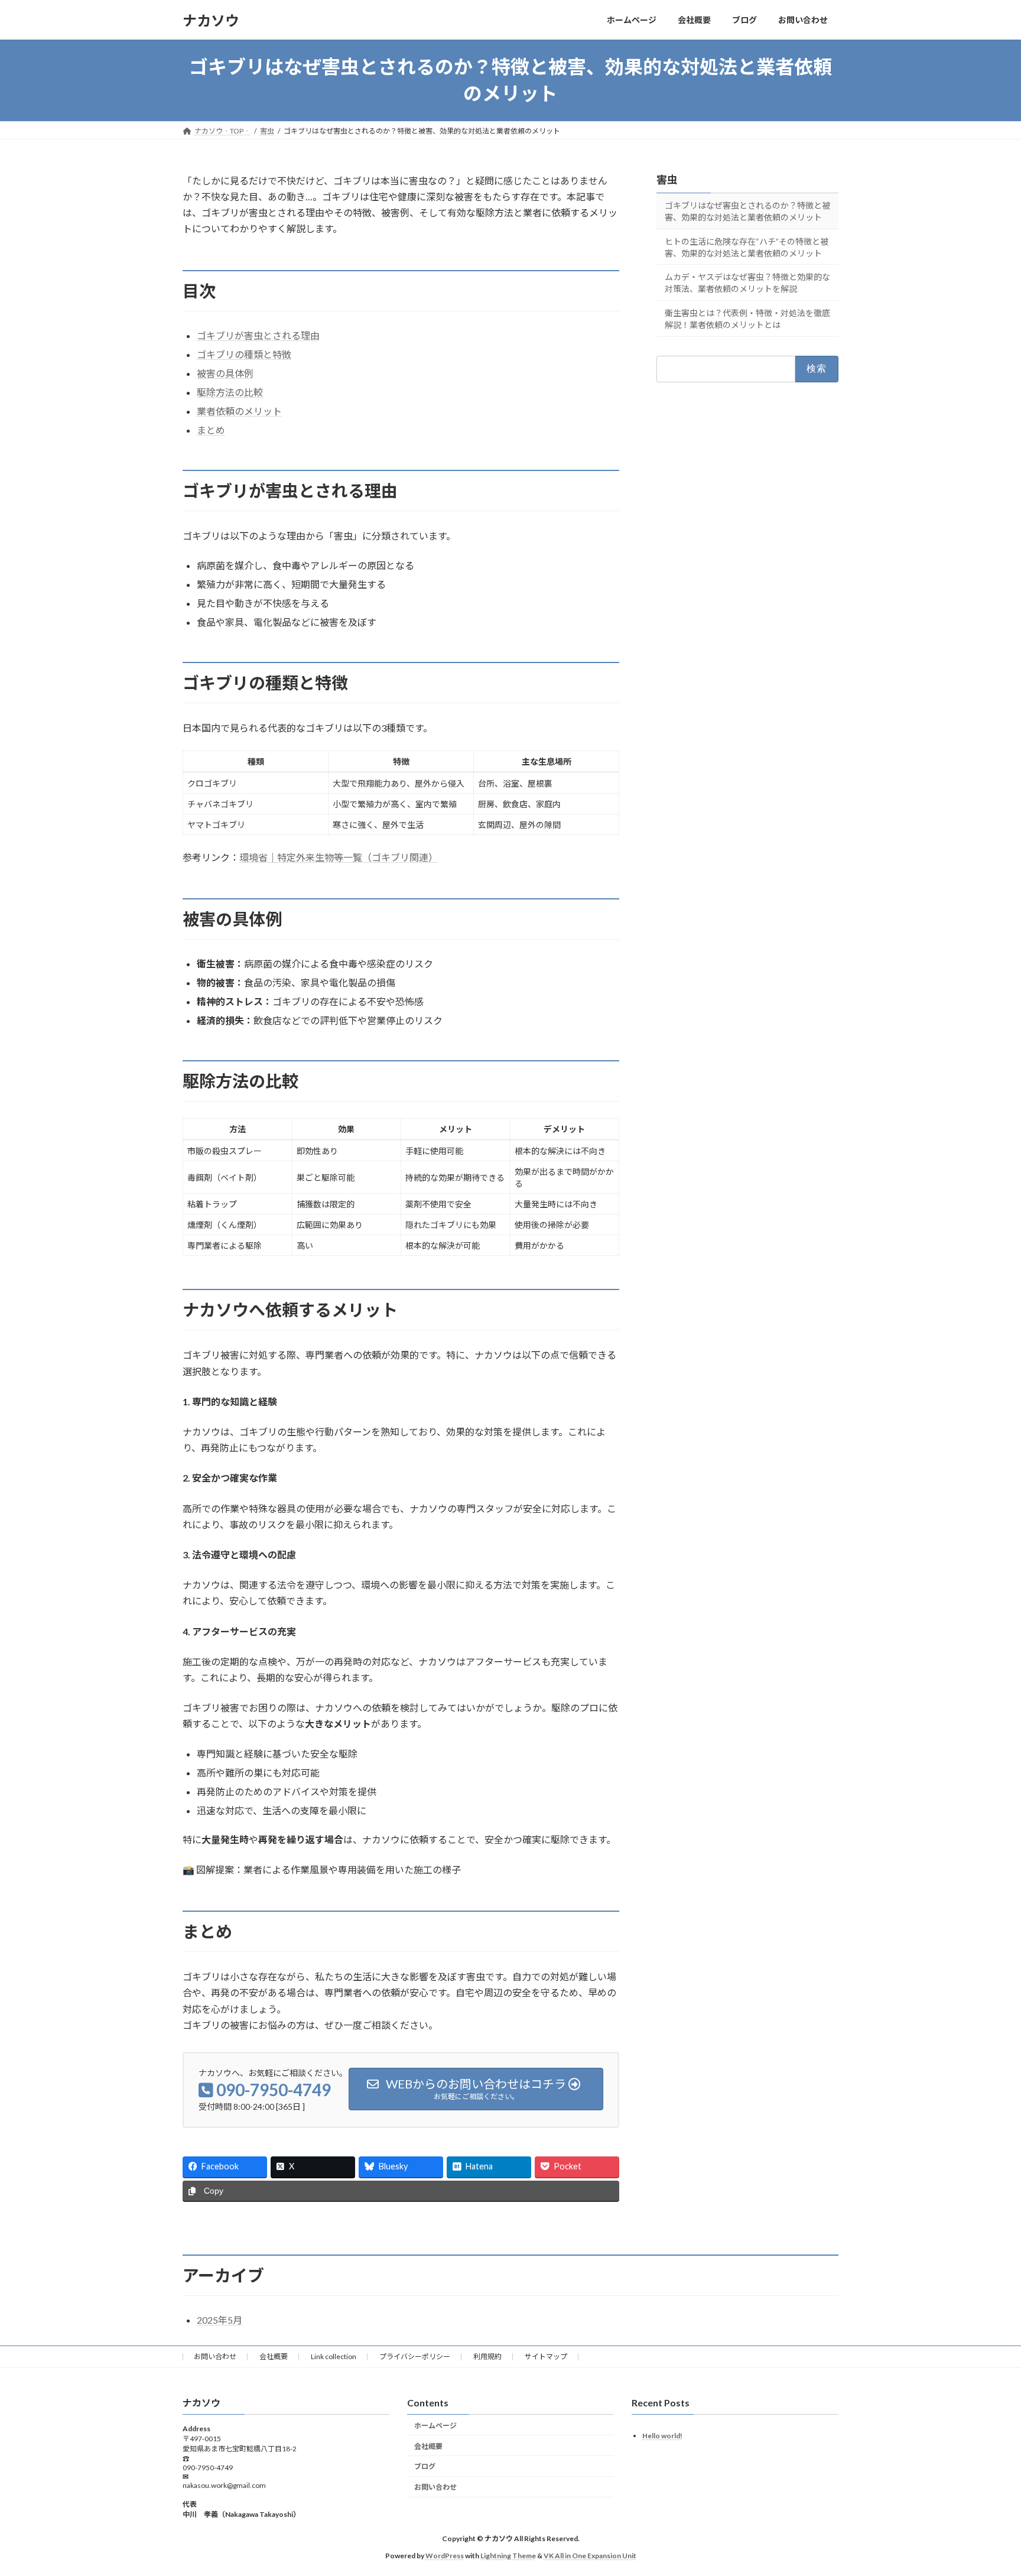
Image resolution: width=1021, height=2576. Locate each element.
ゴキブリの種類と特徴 (244, 354)
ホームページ (435, 2426)
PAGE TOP (987, 2487)
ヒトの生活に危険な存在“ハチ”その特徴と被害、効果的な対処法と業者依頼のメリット (747, 247)
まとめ (211, 430)
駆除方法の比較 (230, 392)
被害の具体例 (225, 373)
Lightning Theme (508, 2556)
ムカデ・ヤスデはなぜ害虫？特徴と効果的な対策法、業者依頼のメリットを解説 (747, 283)
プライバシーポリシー (415, 2356)
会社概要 (274, 2356)
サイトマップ (546, 2356)
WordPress (445, 2556)
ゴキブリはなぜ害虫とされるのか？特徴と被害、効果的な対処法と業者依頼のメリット (747, 211)
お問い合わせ (215, 2356)
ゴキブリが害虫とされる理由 (258, 335)
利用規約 (487, 2356)
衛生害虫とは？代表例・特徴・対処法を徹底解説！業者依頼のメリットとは (747, 319)
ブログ (425, 2466)
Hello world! (662, 2436)
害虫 (667, 180)
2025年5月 (220, 2320)
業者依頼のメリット (239, 411)
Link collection (334, 2356)
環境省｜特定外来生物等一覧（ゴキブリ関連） (339, 857)
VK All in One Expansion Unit (590, 2556)
